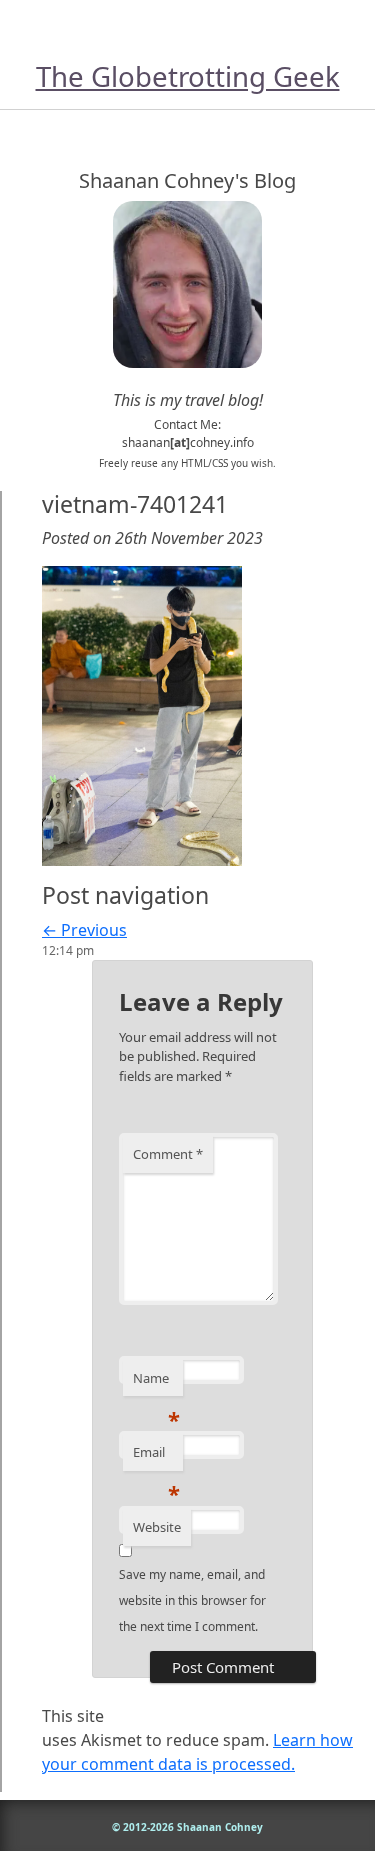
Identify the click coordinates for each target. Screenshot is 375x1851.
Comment (168, 1154)
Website (157, 1527)
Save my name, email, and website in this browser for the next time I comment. (192, 1601)
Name (156, 1383)
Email (156, 1457)
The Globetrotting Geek (188, 76)
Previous (84, 930)
